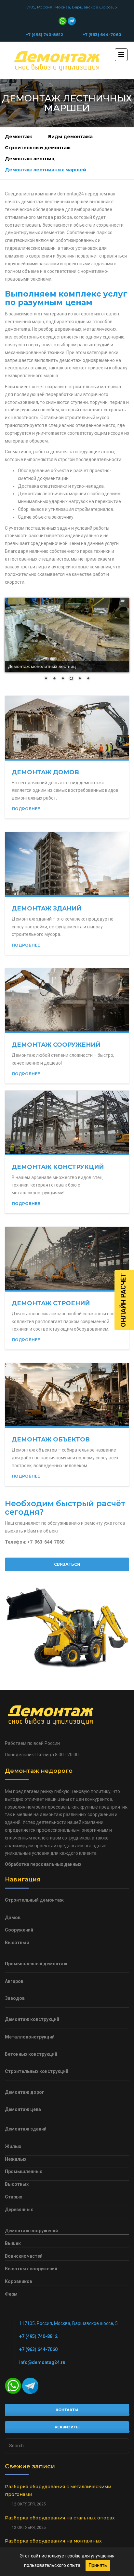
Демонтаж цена (23, 2109)
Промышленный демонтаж (36, 1964)
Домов (13, 1918)
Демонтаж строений (51, 1303)
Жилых (13, 2146)
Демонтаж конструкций (58, 1167)
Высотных (17, 2184)
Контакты (67, 2410)
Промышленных (23, 2171)
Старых (13, 2197)
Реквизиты (67, 2427)
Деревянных (19, 2210)
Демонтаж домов (45, 772)
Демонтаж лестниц (30, 159)
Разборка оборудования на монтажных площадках (53, 2545)
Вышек (13, 2243)
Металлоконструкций (30, 2037)
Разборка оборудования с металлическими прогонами (58, 2490)
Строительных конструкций (37, 2071)
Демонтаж (18, 137)
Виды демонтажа (70, 137)
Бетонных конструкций (31, 2054)
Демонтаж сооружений (56, 1045)
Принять (98, 2565)
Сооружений (19, 1930)
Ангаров (14, 1981)
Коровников (19, 2281)
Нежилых (16, 2159)
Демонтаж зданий (47, 909)
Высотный (17, 1943)
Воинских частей (24, 2256)
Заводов (15, 1998)
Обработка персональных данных (43, 1864)
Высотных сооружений (31, 2269)
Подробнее (26, 809)
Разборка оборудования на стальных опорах (60, 2518)
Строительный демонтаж (38, 148)
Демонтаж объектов (51, 1440)
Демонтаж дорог (25, 2092)
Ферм (11, 2294)
